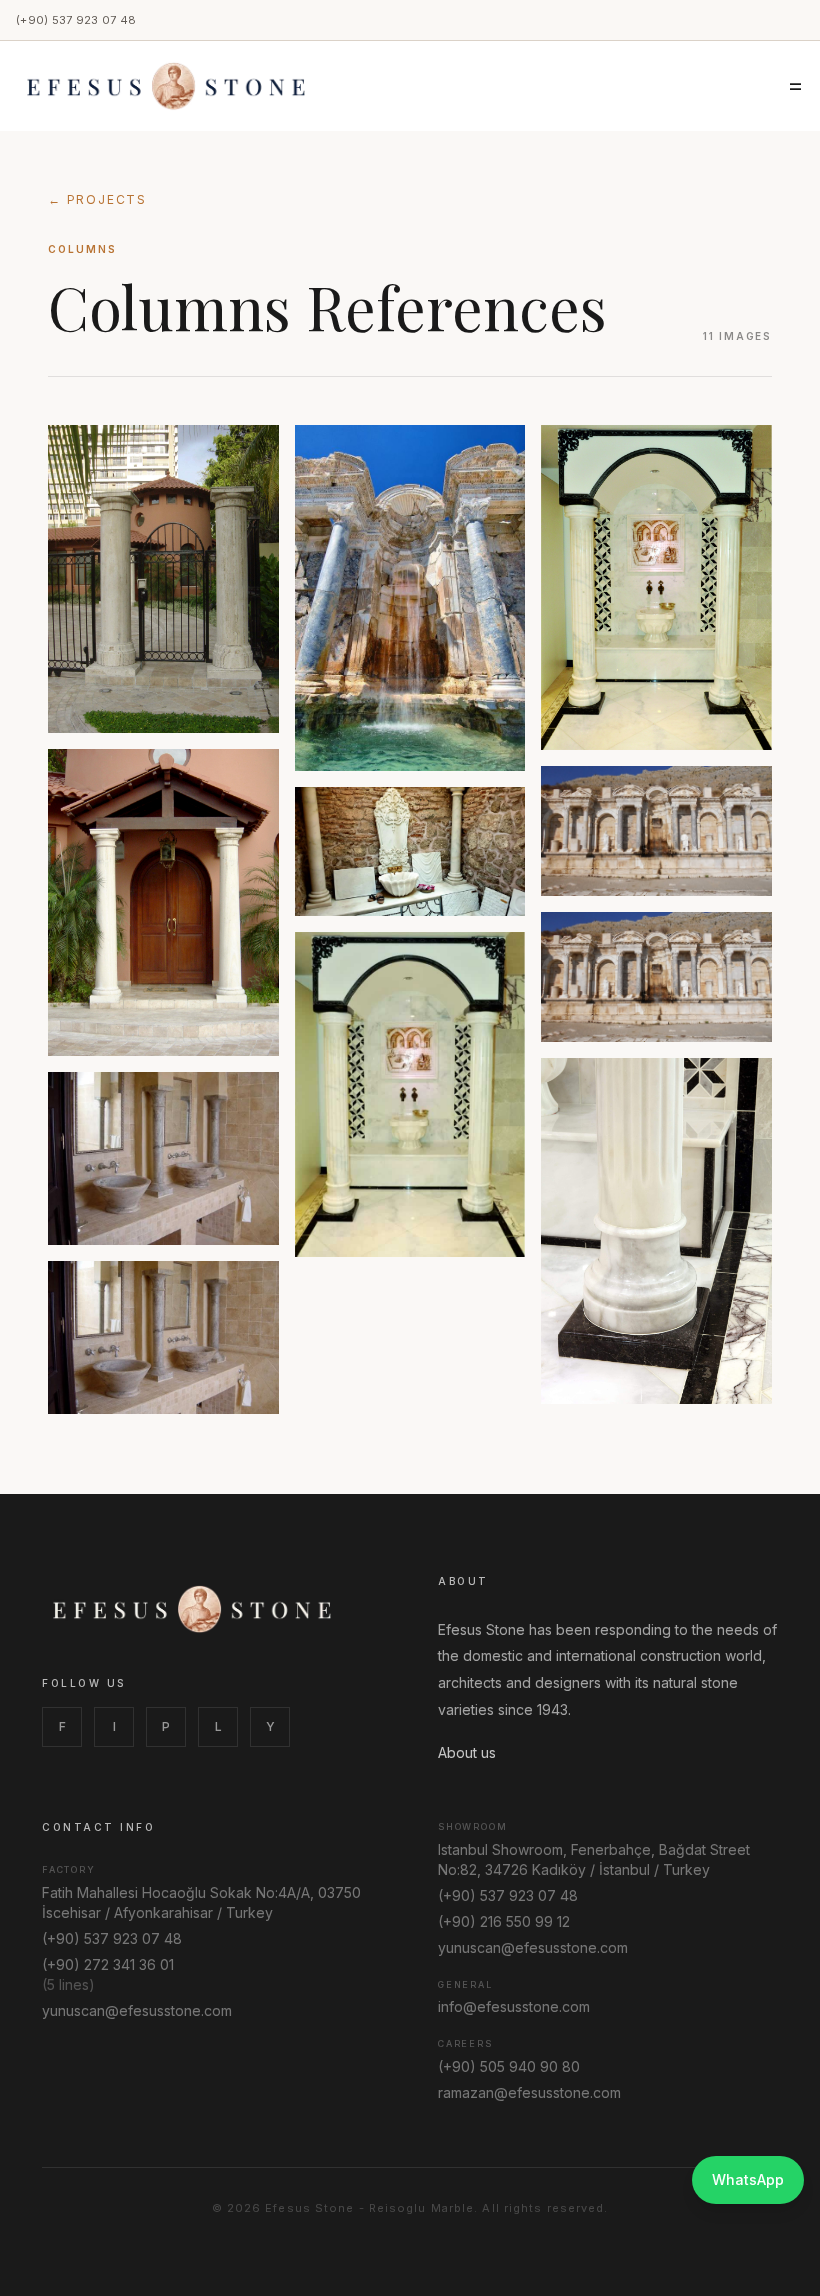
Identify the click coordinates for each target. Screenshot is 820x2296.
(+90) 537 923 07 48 (76, 20)
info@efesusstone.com (514, 2006)
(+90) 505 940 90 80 (509, 2066)
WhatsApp (748, 2179)
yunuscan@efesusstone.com (137, 2010)
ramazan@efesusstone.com (529, 2092)
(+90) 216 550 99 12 (504, 1921)
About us (467, 1752)
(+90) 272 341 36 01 (108, 1964)
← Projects (97, 199)
